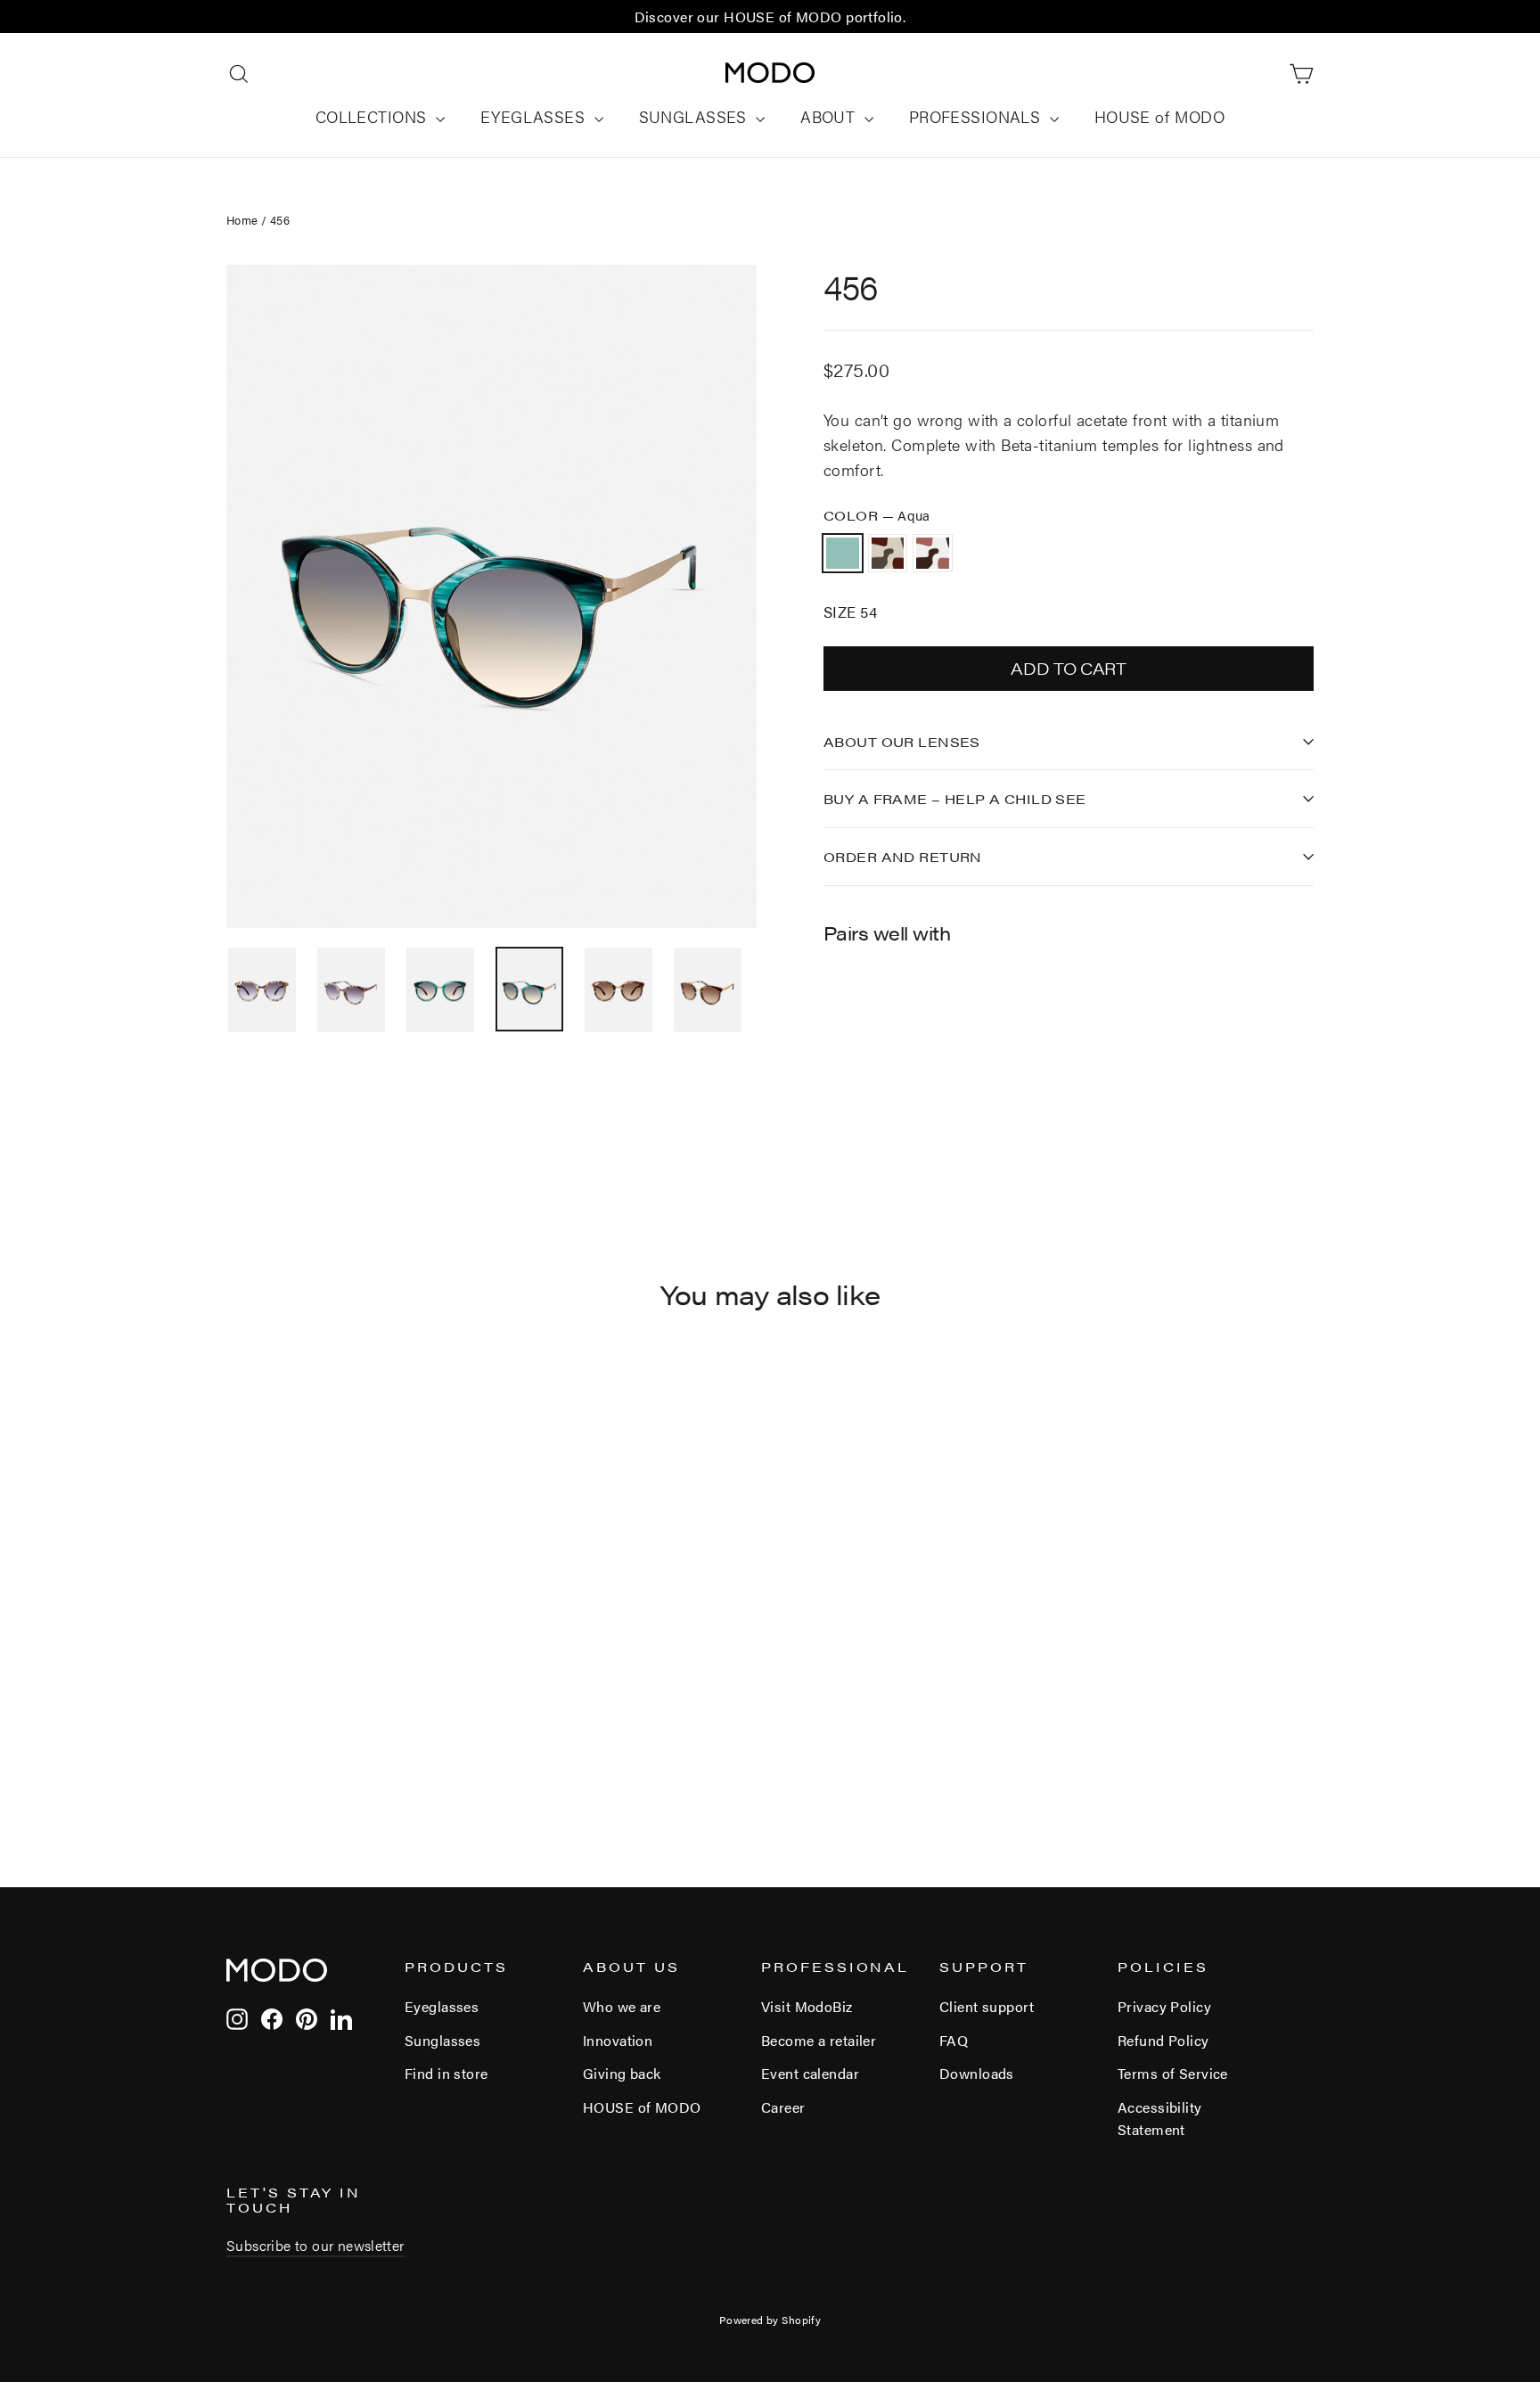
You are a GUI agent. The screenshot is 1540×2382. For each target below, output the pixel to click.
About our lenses (902, 741)
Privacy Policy (1164, 2006)
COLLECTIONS (373, 116)
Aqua (843, 553)
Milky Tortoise (888, 553)
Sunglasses (442, 2040)
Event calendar (810, 2073)
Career (783, 2107)
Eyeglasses (442, 2006)
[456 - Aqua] (835, 1045)
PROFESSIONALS (977, 116)
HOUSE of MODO (1160, 116)
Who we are (622, 2006)
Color (877, 515)
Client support (987, 2006)
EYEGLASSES (535, 116)
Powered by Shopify (770, 2320)
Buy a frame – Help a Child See (955, 798)
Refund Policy (1163, 2040)
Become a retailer (819, 2040)
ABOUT (830, 116)
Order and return (903, 856)
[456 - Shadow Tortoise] (879, 1045)
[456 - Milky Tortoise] (857, 1045)
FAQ (954, 2040)
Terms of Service (1173, 2073)
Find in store (446, 2073)
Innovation (618, 2040)
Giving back (622, 2073)
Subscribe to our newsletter (315, 2245)
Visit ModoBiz (807, 2006)
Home (242, 220)
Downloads (977, 2073)
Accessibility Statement (1160, 2118)
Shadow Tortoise (933, 553)
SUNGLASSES (696, 116)
